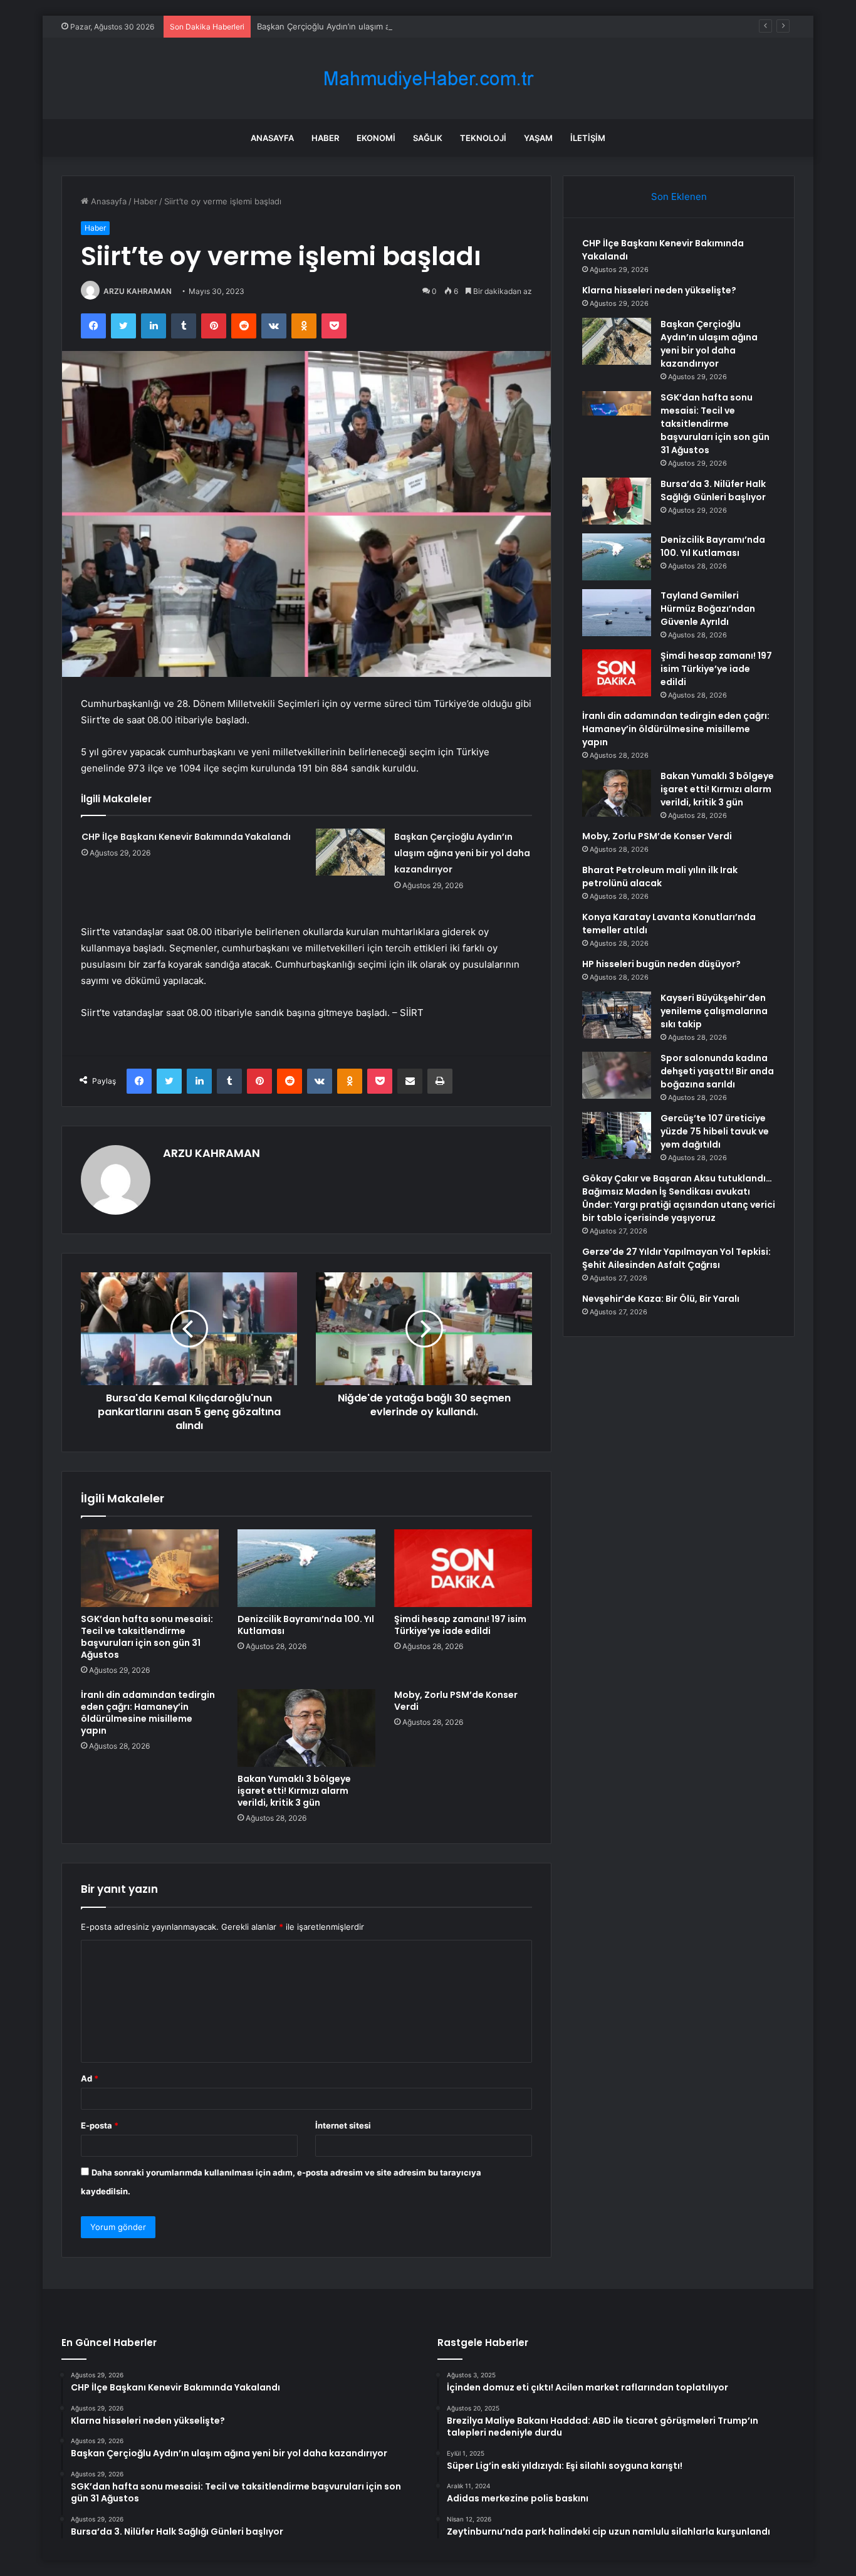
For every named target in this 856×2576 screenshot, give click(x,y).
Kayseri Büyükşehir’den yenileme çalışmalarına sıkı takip (714, 1011)
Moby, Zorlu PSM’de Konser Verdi (456, 1701)
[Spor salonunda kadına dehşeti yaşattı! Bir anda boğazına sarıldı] (617, 1075)
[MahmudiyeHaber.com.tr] (428, 79)
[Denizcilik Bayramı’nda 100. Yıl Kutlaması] (306, 1568)
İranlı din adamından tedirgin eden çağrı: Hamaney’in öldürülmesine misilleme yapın (148, 1713)
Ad (90, 2078)
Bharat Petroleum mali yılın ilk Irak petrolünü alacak (660, 877)
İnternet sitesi (343, 2125)
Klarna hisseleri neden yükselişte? (659, 290)
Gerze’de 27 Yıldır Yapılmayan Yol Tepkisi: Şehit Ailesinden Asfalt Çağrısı (676, 1258)
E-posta (100, 2125)
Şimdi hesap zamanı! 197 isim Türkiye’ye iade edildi (460, 1625)
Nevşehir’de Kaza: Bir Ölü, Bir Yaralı (661, 1299)
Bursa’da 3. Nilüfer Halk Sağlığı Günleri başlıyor (713, 490)
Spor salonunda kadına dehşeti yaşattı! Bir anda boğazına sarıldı (717, 1071)
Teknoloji (483, 138)
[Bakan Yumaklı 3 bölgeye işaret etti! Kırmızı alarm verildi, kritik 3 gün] (306, 1728)
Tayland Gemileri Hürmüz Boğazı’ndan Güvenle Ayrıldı (708, 609)
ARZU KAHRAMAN (138, 291)
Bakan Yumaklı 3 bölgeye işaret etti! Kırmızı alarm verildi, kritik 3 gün (294, 1791)
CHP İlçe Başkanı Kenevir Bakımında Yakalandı (186, 837)
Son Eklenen (679, 196)
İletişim (588, 138)
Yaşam (538, 138)
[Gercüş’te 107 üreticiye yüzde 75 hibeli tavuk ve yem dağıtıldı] (617, 1135)
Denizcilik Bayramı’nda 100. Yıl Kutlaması (306, 1625)
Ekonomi (376, 138)
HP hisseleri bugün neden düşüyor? (661, 964)
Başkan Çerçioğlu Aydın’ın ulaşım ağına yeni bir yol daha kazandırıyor (389, 26)
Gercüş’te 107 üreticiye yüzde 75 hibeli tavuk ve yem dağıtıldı (715, 1131)
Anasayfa (272, 138)
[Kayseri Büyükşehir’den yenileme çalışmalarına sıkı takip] (617, 1015)
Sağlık (428, 138)
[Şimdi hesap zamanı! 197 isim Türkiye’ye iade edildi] (463, 1568)
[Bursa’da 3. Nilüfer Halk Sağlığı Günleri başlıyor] (617, 501)
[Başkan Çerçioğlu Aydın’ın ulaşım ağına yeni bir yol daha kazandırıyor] (350, 852)
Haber (325, 138)
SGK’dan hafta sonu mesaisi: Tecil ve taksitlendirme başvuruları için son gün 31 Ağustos (147, 1637)
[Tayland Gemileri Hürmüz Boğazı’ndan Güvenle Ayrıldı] (617, 613)
